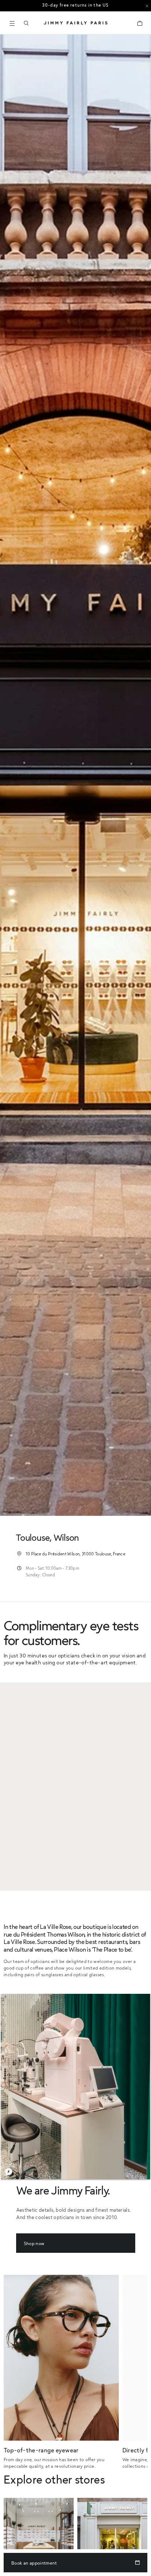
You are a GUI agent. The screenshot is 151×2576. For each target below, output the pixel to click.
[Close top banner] (147, 6)
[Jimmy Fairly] (75, 23)
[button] (26, 23)
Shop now (34, 2243)
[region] (75, 1787)
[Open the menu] (12, 23)
